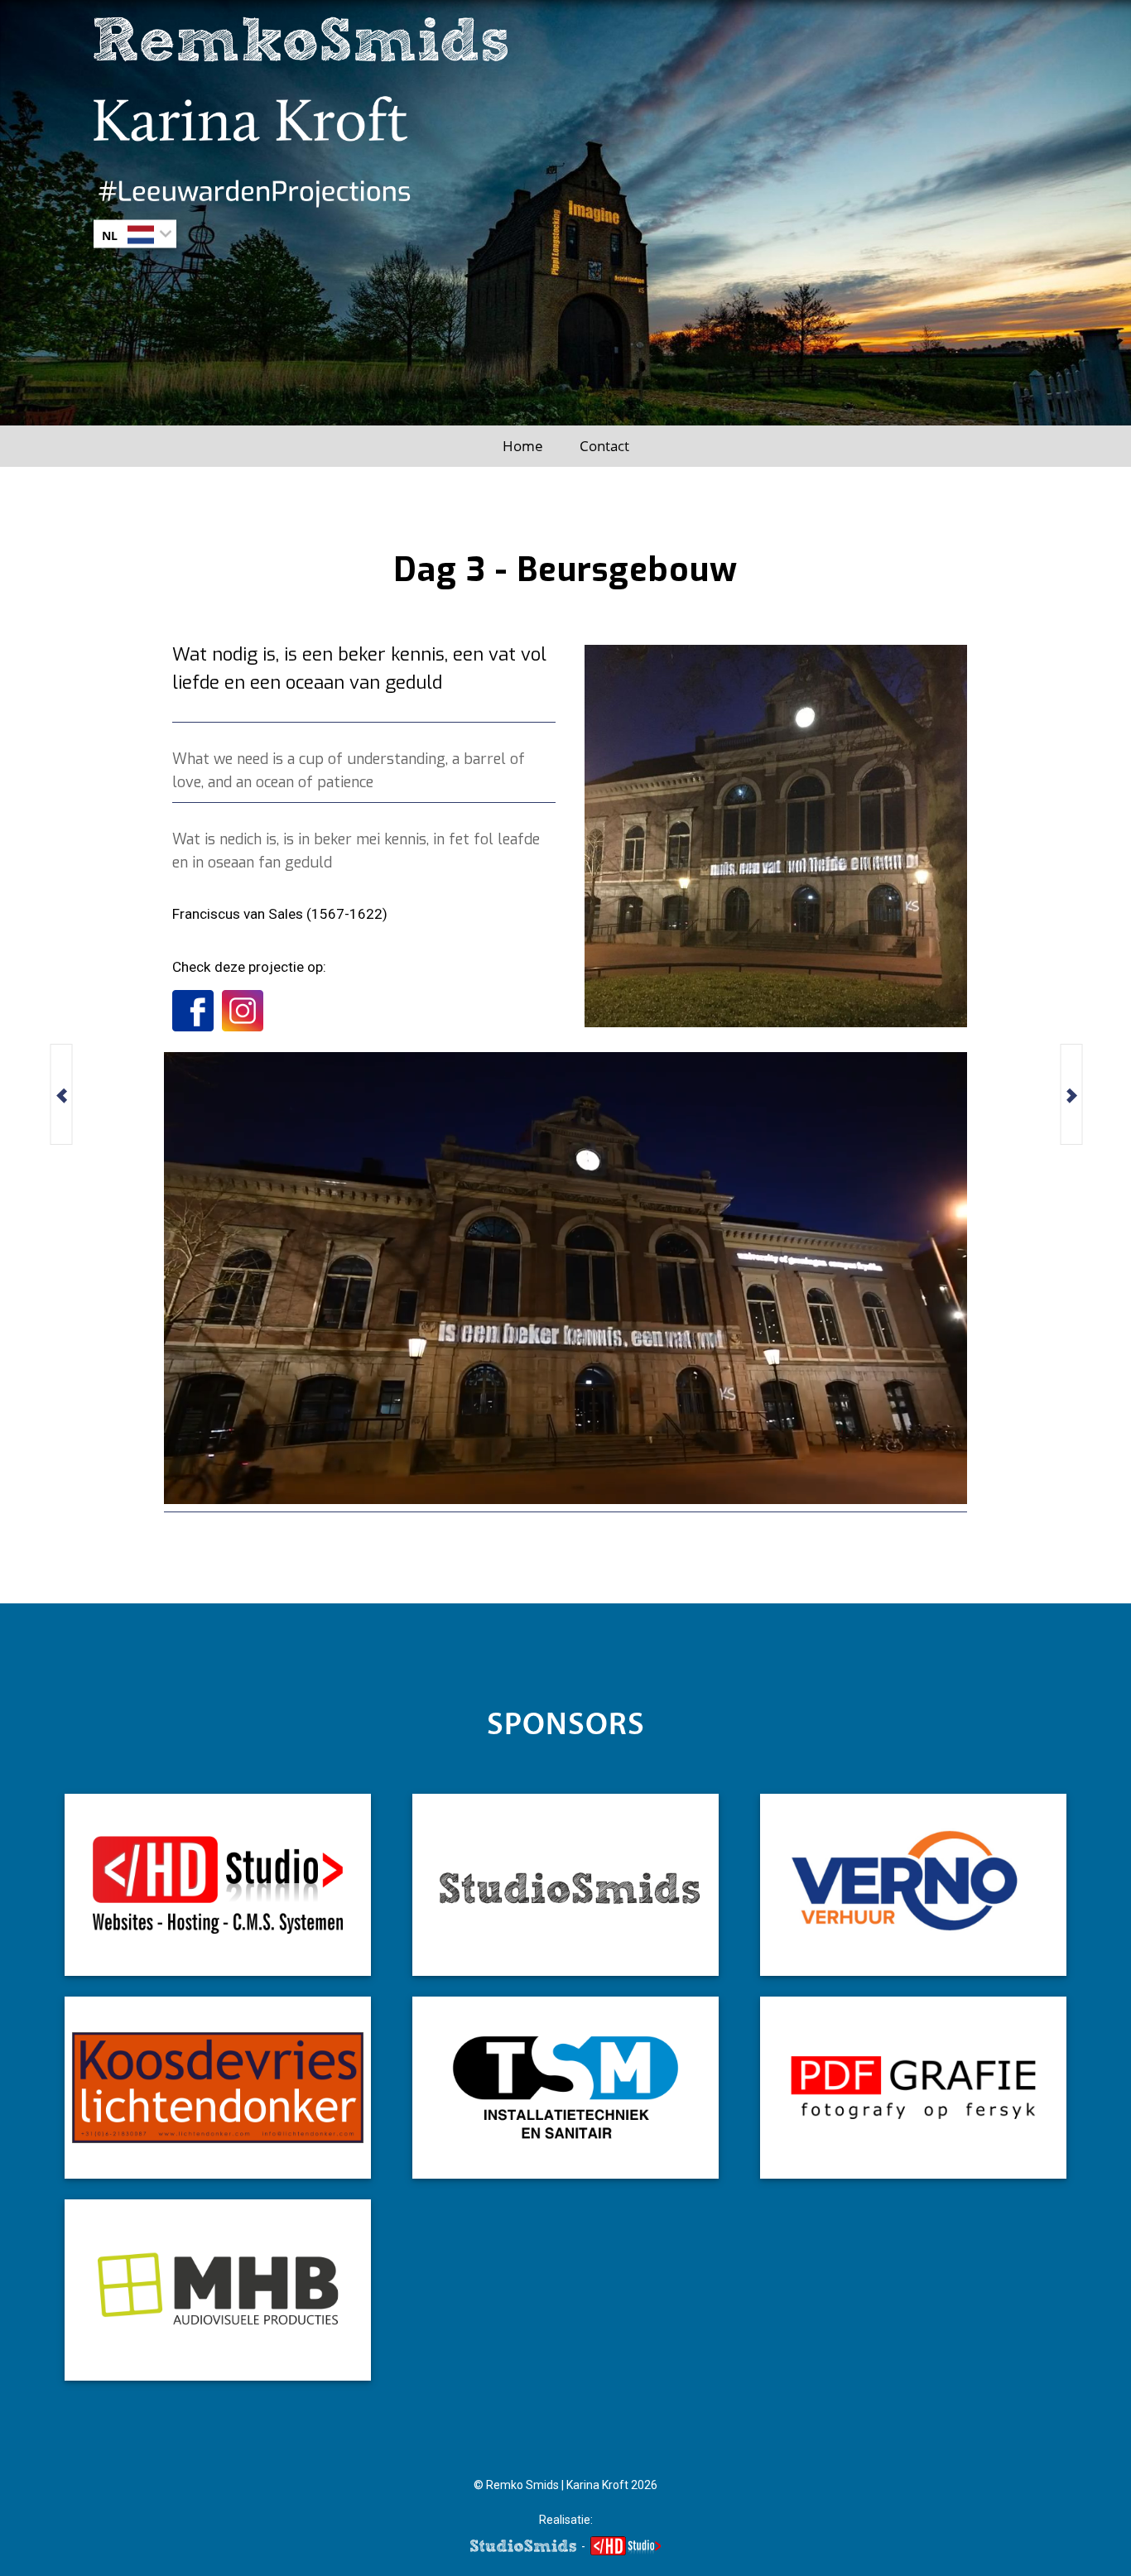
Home (523, 446)
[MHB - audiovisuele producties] (218, 2290)
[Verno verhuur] (913, 1885)
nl (110, 235)
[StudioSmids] (565, 1885)
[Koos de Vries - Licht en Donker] (218, 2088)
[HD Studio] (218, 1885)
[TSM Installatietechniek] (565, 2088)
